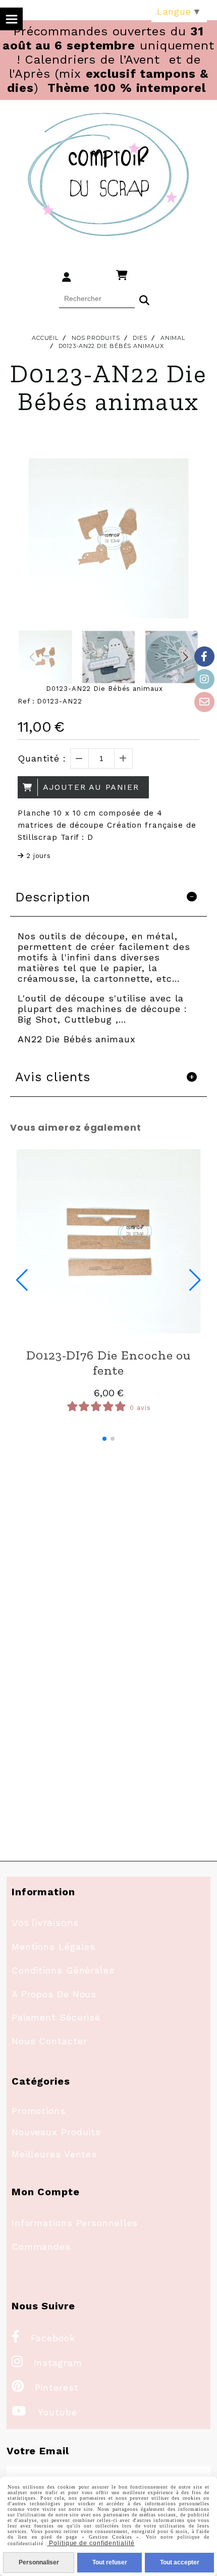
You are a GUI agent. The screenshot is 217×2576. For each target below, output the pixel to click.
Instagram (47, 2363)
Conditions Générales (63, 1970)
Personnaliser (39, 2562)
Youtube (44, 2412)
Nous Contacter (49, 2041)
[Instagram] (204, 679)
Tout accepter (180, 2562)
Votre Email (38, 2451)
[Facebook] (204, 656)
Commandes (41, 2246)
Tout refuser (110, 2562)
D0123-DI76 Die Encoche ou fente (109, 1362)
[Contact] (204, 702)
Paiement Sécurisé (56, 2017)
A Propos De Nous (54, 1994)
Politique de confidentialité (91, 2543)
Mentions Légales (53, 1947)
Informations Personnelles (75, 2223)
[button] (185, 657)
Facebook (43, 2338)
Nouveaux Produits (56, 2132)
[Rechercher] (144, 299)
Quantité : (42, 758)
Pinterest (45, 2387)
